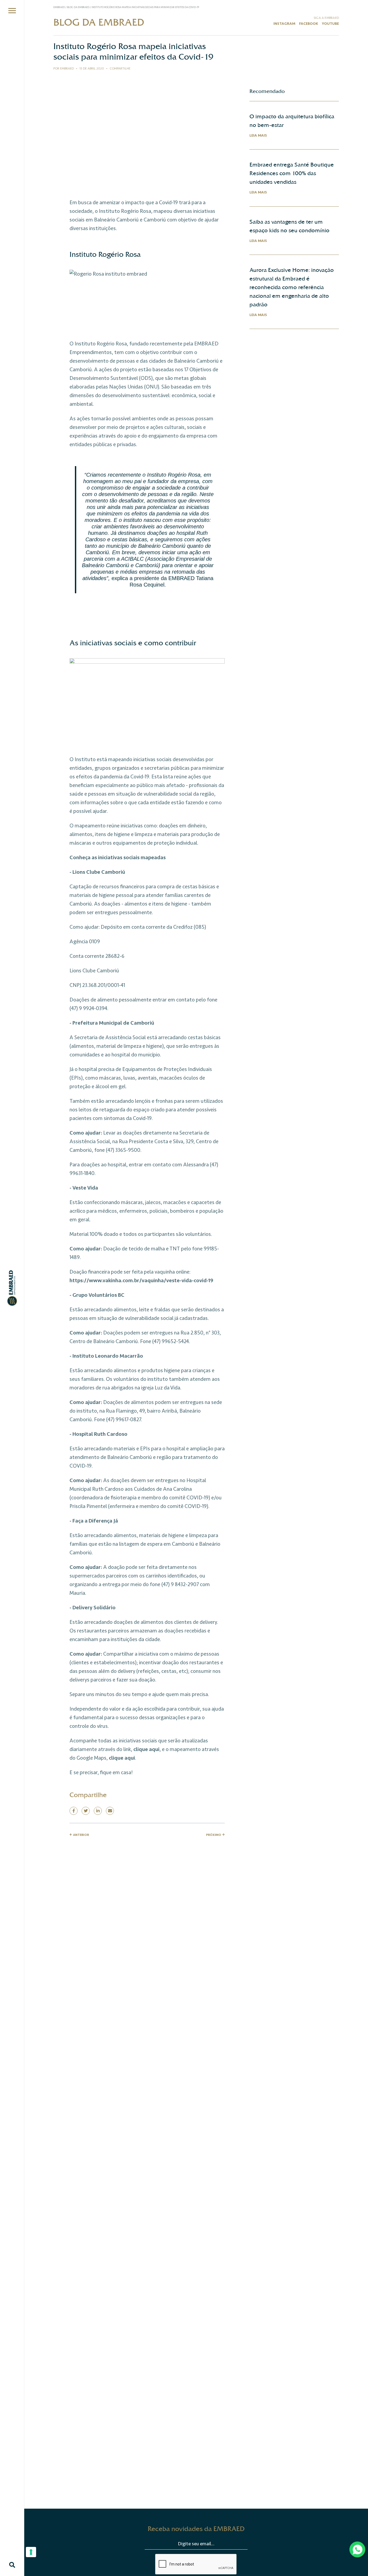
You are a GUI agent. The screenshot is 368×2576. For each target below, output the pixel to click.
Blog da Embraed (79, 7)
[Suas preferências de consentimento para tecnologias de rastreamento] (31, 2552)
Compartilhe (120, 69)
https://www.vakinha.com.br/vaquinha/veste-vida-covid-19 (141, 1281)
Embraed (59, 7)
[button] (12, 11)
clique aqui (146, 1749)
